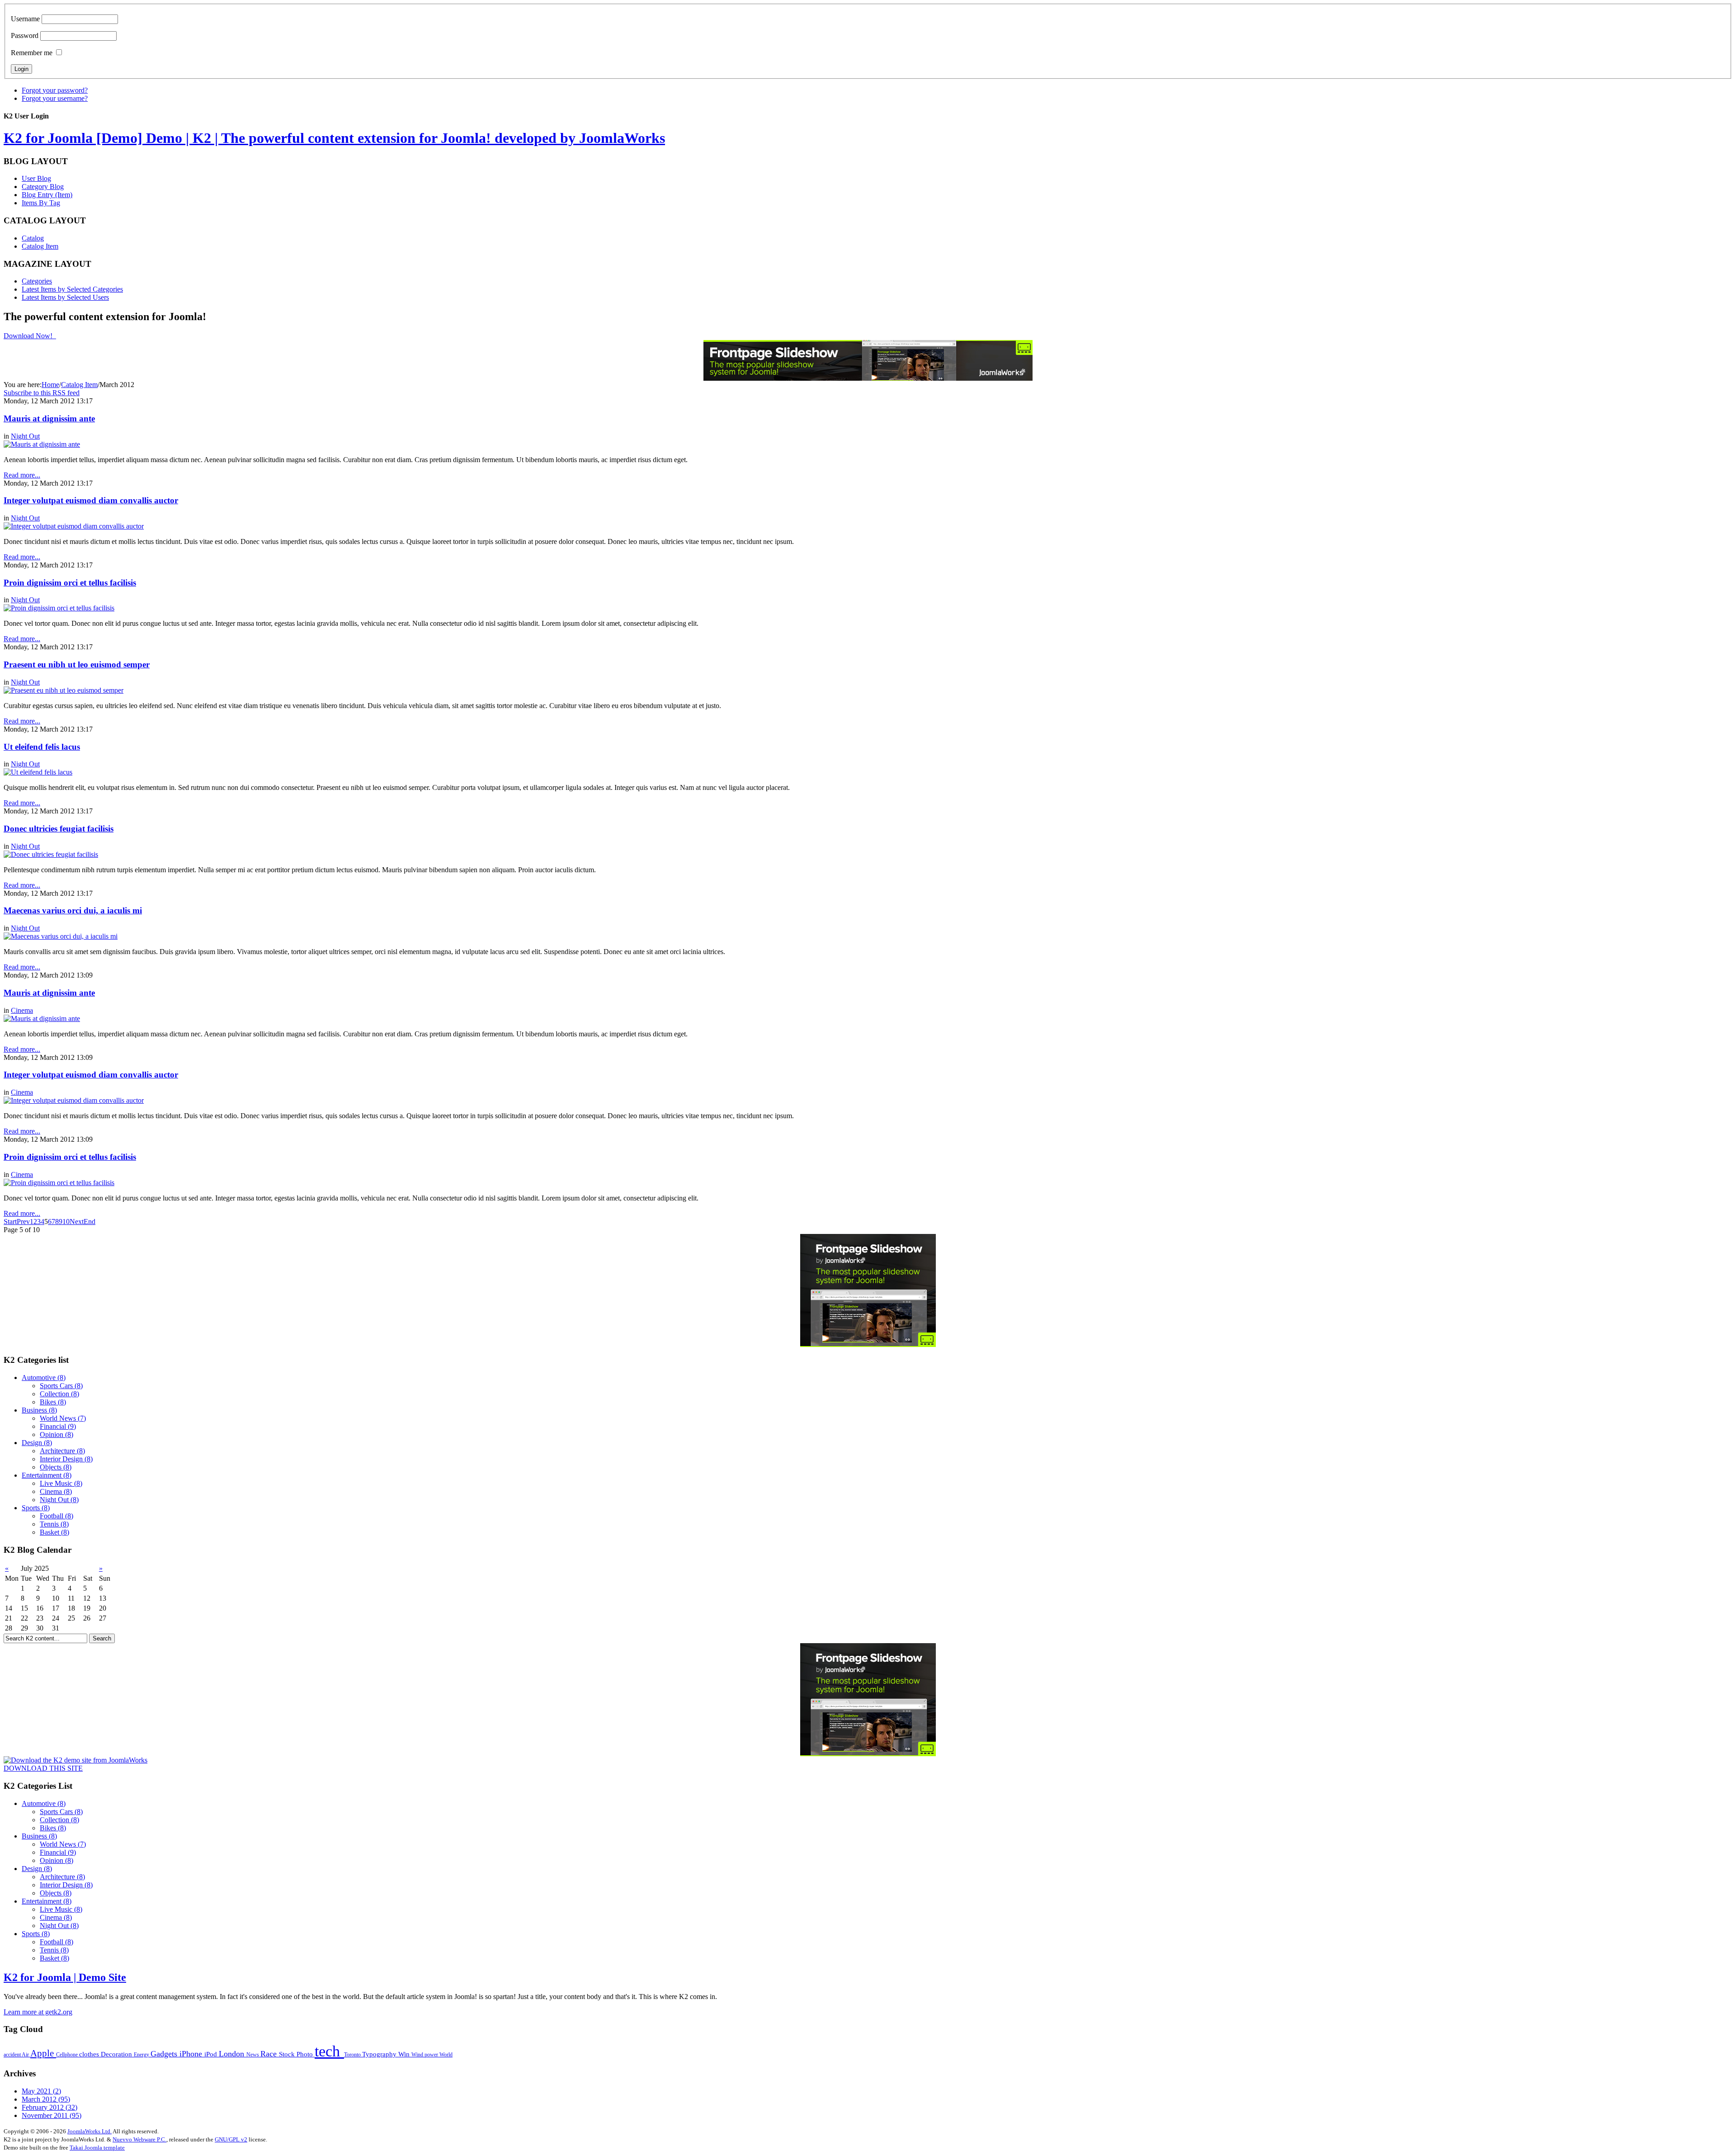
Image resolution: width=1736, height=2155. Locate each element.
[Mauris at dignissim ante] (42, 444)
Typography (380, 2054)
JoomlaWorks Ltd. (90, 2131)
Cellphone (68, 2055)
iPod (212, 2054)
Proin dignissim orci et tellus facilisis (70, 583)
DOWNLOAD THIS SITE (43, 1768)
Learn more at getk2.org (38, 2012)
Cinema (22, 1010)
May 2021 (41, 2091)
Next (77, 1222)
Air (26, 2055)
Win (405, 2054)
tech (329, 2051)
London (233, 2054)
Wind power (425, 2055)
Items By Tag (41, 203)
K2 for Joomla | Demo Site (65, 1977)
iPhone (192, 2054)
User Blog (36, 178)
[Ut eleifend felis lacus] (38, 772)
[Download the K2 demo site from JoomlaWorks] (75, 1760)
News (253, 2055)
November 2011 (52, 2115)
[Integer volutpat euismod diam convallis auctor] (74, 526)
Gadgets (165, 2054)
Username (25, 19)
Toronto (353, 2055)
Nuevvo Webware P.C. (139, 2139)
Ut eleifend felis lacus (42, 747)
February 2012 (50, 2107)
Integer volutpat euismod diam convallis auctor (91, 500)
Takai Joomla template (97, 2148)
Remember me (32, 53)
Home (50, 385)
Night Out (25, 436)
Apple (43, 2053)
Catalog (33, 238)
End (90, 1222)
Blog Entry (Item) (47, 195)
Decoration (117, 2054)
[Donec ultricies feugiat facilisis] (51, 854)
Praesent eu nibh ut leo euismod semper (77, 664)
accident (13, 2055)
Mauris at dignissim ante (49, 418)
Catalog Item (40, 246)
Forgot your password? (55, 90)
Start (10, 1222)
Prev (23, 1222)
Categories (37, 281)
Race (270, 2054)
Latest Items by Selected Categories (72, 289)
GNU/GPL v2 (231, 2139)
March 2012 (46, 2099)
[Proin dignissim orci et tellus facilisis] (59, 608)
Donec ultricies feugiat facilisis (59, 829)
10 (66, 1222)
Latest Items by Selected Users (65, 297)
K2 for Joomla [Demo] (334, 138)
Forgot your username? (55, 98)
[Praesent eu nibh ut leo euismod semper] (64, 690)
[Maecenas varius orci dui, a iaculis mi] (61, 936)
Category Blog (43, 187)
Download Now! (29, 336)
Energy (142, 2055)
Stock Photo (297, 2054)
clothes (90, 2054)
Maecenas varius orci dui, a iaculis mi (73, 910)
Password (25, 35)
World (446, 2055)
